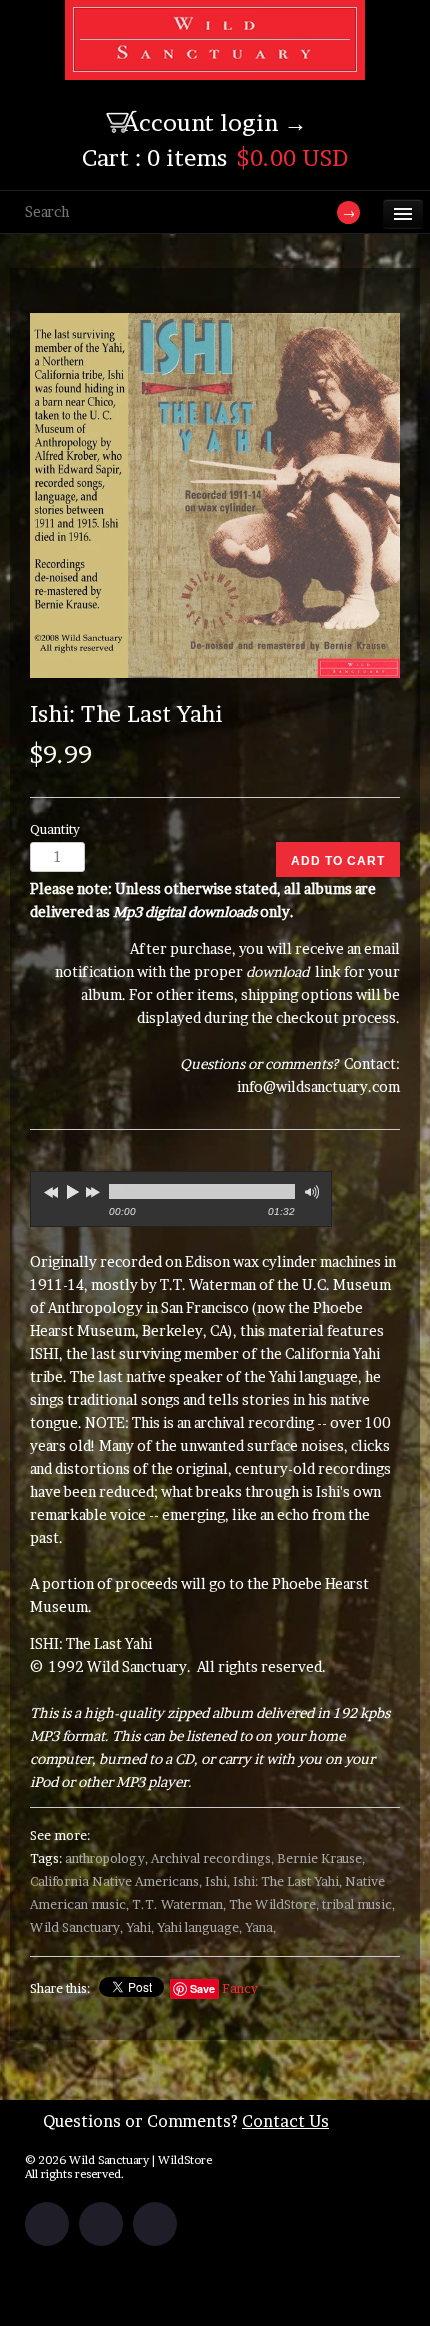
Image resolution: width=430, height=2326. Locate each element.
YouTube (155, 2224)
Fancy (240, 1988)
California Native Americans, (116, 1881)
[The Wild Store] (215, 67)
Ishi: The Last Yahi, (287, 1881)
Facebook (47, 2224)
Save (202, 1988)
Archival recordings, (212, 1858)
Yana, (260, 1927)
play (72, 1191)
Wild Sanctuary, (76, 1927)
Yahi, (140, 1927)
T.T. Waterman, (179, 1904)
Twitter (101, 2224)
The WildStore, (274, 1904)
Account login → (215, 123)
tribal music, (358, 1904)
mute (310, 1192)
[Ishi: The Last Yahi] (215, 495)
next (95, 1189)
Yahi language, (199, 1927)
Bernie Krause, (321, 1858)
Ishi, (217, 1881)
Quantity (55, 829)
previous (49, 1189)
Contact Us (285, 2121)
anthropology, (106, 1858)
